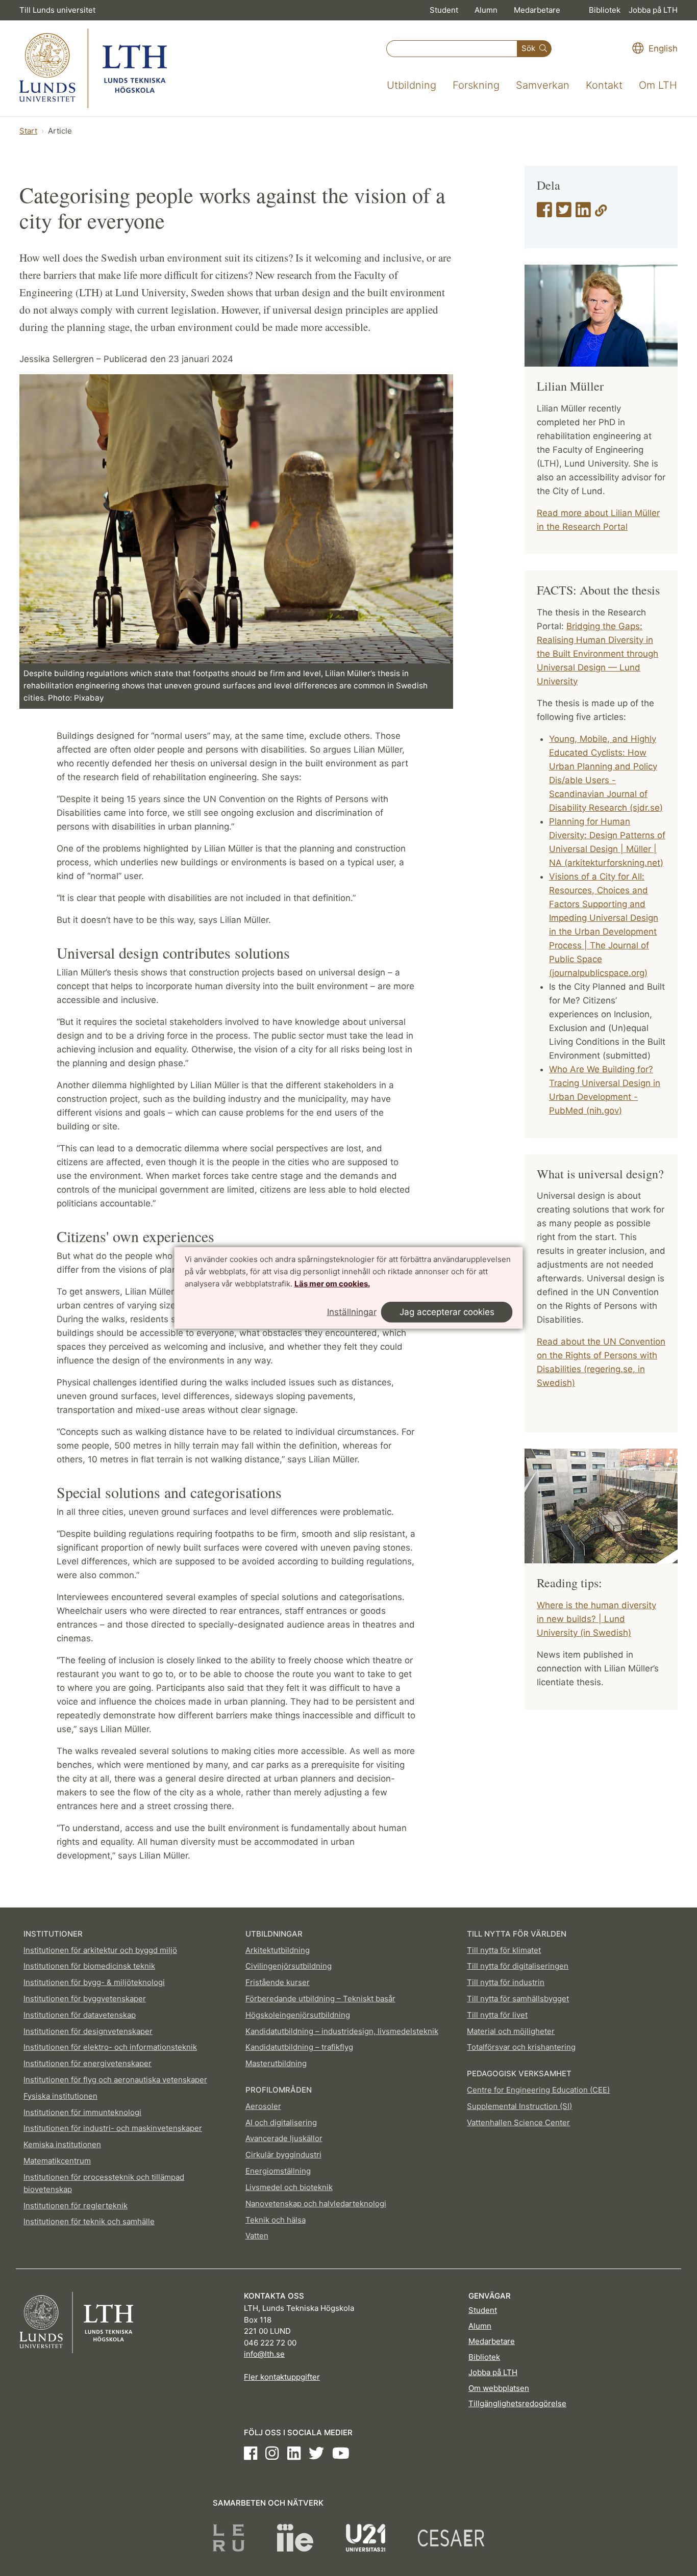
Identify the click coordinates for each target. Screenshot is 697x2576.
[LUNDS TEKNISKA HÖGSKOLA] (93, 68)
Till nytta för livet (497, 2015)
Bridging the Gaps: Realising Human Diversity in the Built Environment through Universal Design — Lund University (598, 654)
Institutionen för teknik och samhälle (89, 2221)
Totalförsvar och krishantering (521, 2047)
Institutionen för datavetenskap (80, 2015)
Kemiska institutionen (62, 2144)
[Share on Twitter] (564, 213)
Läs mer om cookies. (332, 1283)
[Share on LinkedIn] (583, 213)
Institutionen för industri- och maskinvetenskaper (113, 2128)
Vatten (257, 2236)
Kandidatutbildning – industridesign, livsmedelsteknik (342, 2031)
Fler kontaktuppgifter (282, 2377)
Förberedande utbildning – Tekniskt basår (320, 1999)
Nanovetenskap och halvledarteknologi (316, 2204)
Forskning (476, 85)
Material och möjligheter (511, 2031)
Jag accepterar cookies (447, 1312)
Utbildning (412, 85)
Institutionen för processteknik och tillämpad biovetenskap (104, 2183)
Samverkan (543, 85)
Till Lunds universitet (57, 10)
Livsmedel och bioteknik (289, 2187)
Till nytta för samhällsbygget (518, 1999)
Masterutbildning (276, 2063)
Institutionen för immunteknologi (82, 2112)
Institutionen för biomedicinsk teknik (89, 1966)
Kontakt (604, 85)
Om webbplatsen (499, 2388)
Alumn (486, 10)
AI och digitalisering (281, 2122)
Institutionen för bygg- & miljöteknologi (94, 1982)
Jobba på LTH (653, 10)
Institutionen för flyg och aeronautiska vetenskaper (115, 2080)
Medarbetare (537, 10)
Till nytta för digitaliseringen (518, 1966)
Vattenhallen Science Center (518, 2122)
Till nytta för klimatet (504, 1950)
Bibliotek (605, 10)
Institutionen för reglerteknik (76, 2206)
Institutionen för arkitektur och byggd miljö (100, 1950)
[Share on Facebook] (544, 213)
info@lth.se (264, 2354)
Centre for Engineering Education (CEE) (538, 2090)
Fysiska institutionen (60, 2096)
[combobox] (452, 49)
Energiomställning (278, 2171)
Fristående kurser (278, 1982)
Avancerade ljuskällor (284, 2138)
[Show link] (601, 213)
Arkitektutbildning (278, 1950)
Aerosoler (263, 2106)
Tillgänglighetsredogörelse (517, 2403)
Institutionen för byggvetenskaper (85, 1999)
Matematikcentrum (57, 2161)
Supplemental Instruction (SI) (519, 2106)
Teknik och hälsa (276, 2220)
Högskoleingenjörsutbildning (298, 2015)
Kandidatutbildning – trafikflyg (299, 2047)
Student (444, 10)
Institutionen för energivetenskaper (88, 2063)
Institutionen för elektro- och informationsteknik (110, 2047)
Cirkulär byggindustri (283, 2155)
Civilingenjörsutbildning (289, 1966)
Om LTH (658, 85)
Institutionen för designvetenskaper (88, 2031)
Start (28, 131)
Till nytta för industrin (506, 1982)
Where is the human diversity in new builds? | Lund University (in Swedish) (596, 1619)
